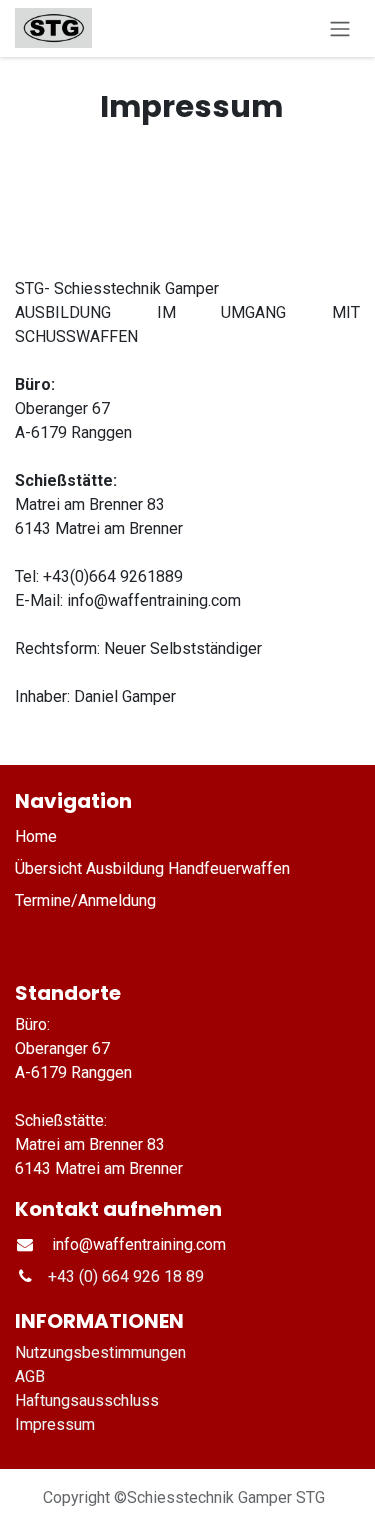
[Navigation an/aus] (340, 28)
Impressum (57, 1424)
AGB (30, 1376)
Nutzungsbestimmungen (100, 1352)
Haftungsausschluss (87, 1400)
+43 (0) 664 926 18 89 (126, 1276)
